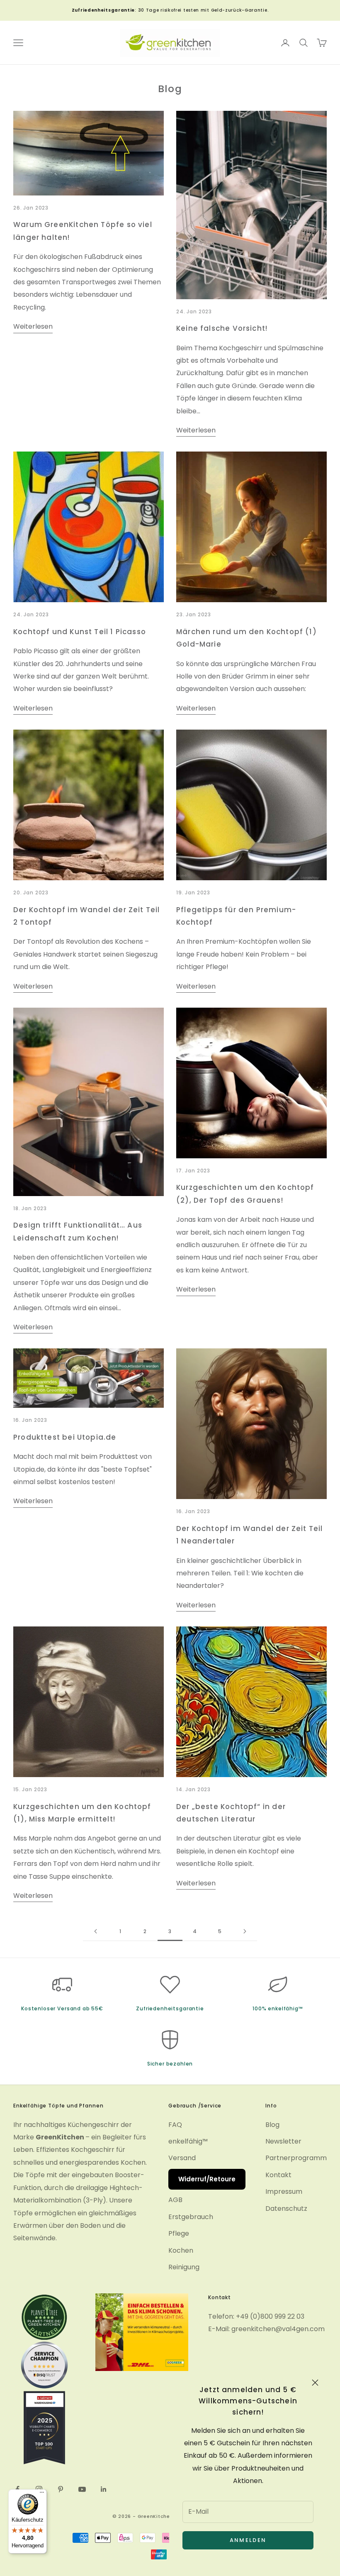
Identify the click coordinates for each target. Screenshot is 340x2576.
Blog (272, 2125)
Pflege (179, 2233)
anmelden (248, 2540)
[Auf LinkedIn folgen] (104, 2489)
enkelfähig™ (188, 2141)
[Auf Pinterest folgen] (61, 2489)
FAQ (175, 2125)
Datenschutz (286, 2209)
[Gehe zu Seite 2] (95, 1931)
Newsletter (283, 2141)
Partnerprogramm (296, 2158)
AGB (175, 2200)
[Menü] (42, 2494)
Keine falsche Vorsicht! (222, 328)
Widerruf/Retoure (207, 2179)
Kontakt (278, 2175)
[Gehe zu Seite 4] (245, 1931)
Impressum (284, 2191)
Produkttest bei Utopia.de (65, 1437)
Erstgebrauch (191, 2217)
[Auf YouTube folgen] (82, 2489)
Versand (182, 2158)
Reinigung (184, 2267)
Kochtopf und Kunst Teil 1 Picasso (80, 632)
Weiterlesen (33, 326)
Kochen (181, 2250)
